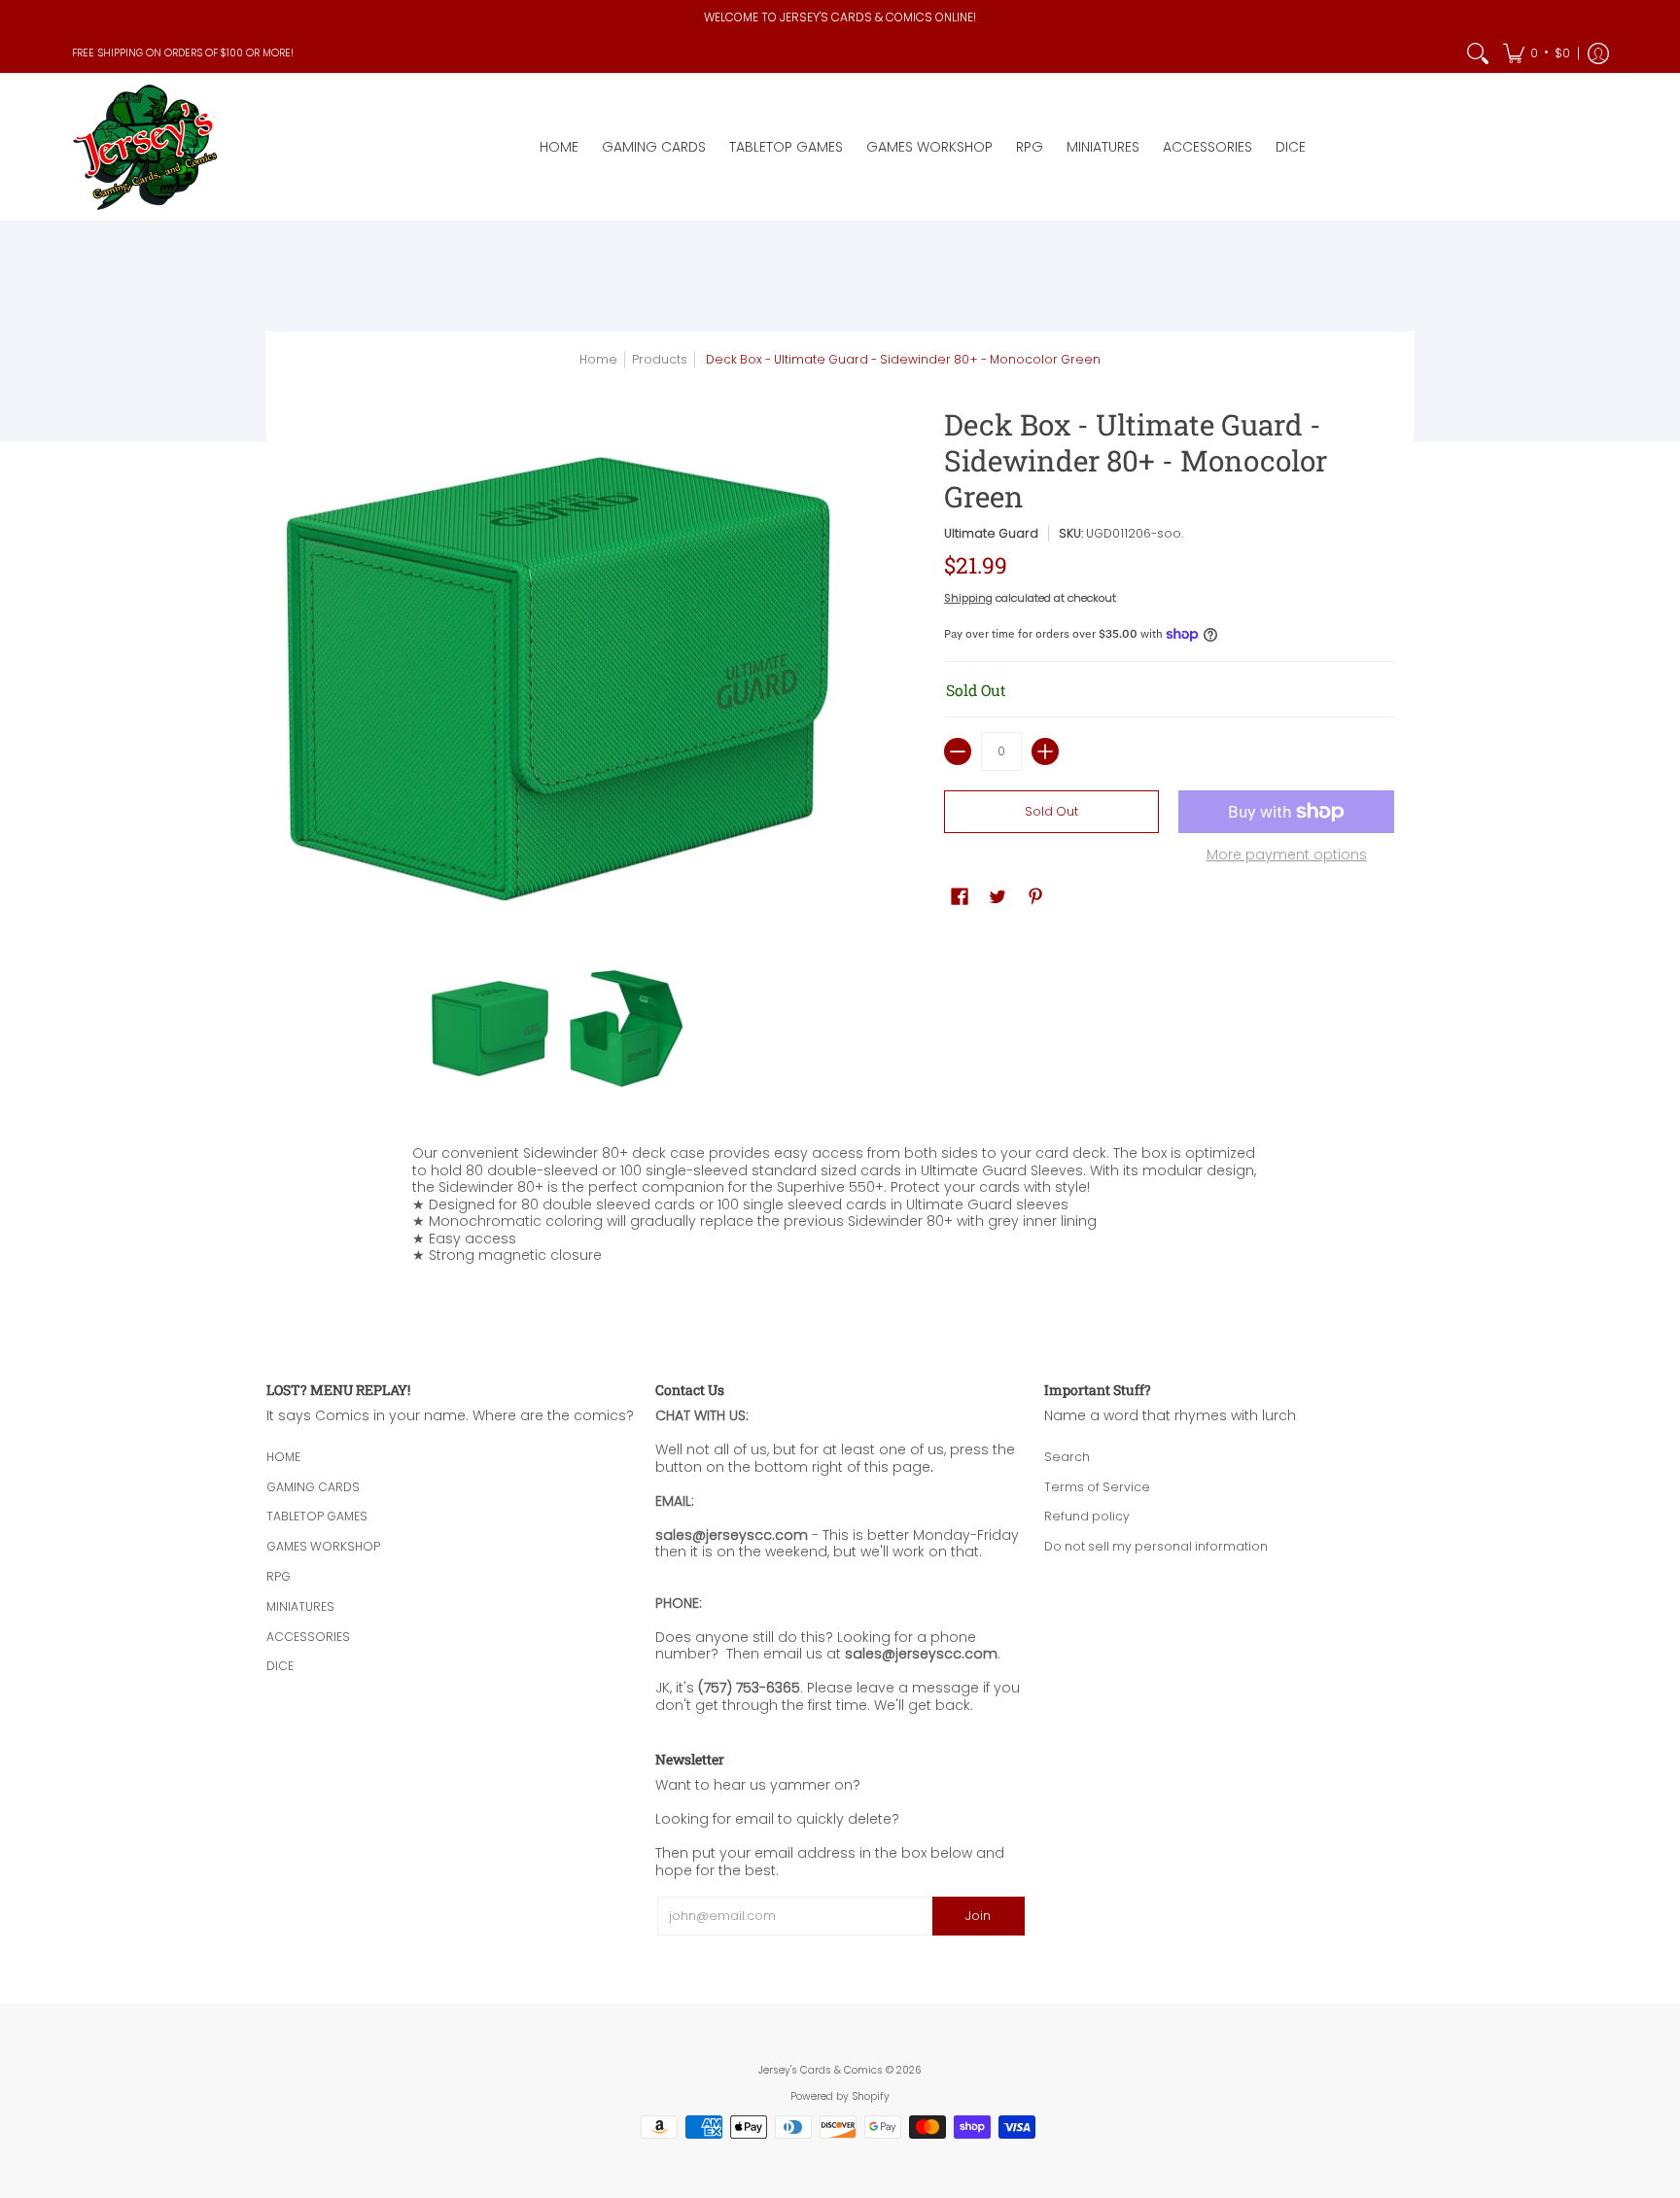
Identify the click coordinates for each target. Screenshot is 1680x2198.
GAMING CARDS (313, 1487)
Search (1067, 1457)
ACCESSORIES (308, 1637)
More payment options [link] (1287, 855)
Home (598, 359)
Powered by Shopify (840, 2096)
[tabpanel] (840, 1200)
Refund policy (1087, 1516)
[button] (1537, 53)
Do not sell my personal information (1156, 1546)
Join (978, 1916)
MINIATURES (300, 1606)
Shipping (968, 598)
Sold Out (1051, 811)
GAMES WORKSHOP (323, 1546)
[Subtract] (958, 751)
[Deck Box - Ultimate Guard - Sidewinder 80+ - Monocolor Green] (490, 1029)
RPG (279, 1576)
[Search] (1478, 53)
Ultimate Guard (991, 533)
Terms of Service (1097, 1487)
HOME (283, 1457)
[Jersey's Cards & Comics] (145, 147)
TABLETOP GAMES (317, 1516)
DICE (280, 1666)
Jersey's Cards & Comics (821, 2070)
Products (660, 359)
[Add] (1045, 751)
